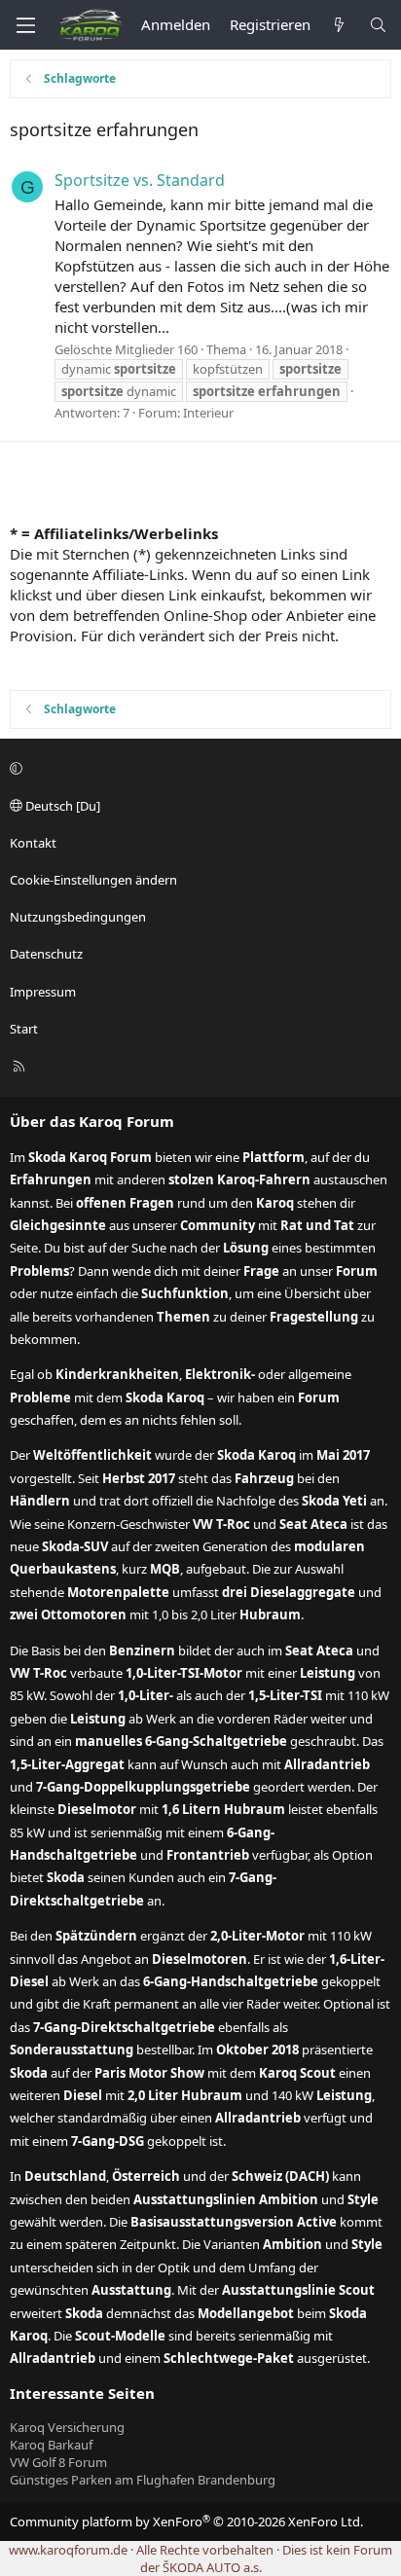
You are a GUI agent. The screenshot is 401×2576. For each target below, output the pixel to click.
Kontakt (33, 843)
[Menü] (25, 25)
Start (24, 1029)
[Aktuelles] (339, 25)
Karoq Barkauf (51, 2445)
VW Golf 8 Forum (58, 2462)
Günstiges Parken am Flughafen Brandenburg (143, 2480)
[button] (198, 769)
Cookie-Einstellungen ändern (93, 880)
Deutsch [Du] (61, 806)
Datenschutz (46, 954)
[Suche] (378, 25)
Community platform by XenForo (186, 2522)
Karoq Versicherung (67, 2427)
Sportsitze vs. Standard (140, 180)
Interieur (208, 413)
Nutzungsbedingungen (78, 917)
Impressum (43, 992)
